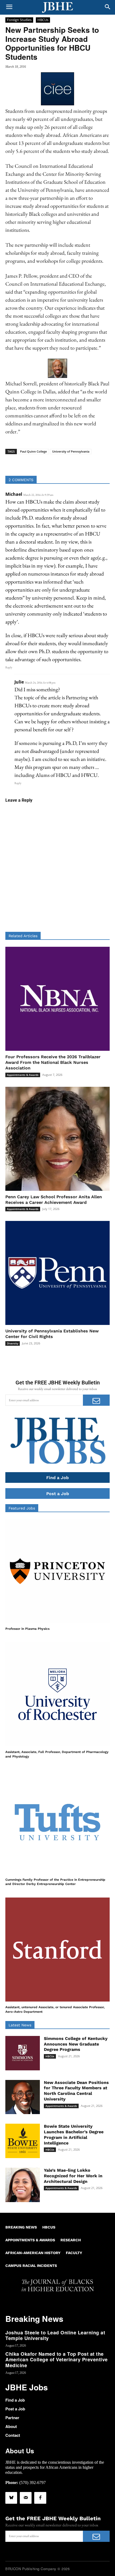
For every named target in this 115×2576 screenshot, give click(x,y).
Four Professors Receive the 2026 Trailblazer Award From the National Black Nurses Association (53, 1062)
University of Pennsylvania (71, 451)
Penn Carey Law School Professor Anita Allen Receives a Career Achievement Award (54, 1200)
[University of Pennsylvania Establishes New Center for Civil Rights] (57, 1273)
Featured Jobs (22, 1508)
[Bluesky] (11, 2498)
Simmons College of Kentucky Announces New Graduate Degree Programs (76, 2044)
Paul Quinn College (33, 451)
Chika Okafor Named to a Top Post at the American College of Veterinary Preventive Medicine (57, 2360)
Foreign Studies (19, 20)
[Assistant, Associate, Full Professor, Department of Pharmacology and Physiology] (57, 1694)
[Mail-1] (26, 2498)
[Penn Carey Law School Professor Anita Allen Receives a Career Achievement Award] (57, 1139)
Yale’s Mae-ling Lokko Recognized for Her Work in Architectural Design (73, 2176)
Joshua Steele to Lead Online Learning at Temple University (55, 2335)
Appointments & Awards (23, 1075)
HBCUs (43, 20)
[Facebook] (40, 2498)
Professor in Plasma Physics (27, 1629)
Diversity (13, 1343)
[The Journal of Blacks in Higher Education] (57, 7)
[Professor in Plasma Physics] (57, 1571)
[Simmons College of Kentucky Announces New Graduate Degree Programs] (23, 2053)
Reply (9, 667)
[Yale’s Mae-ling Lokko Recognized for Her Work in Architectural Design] (23, 2185)
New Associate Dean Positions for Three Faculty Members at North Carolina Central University (76, 2091)
